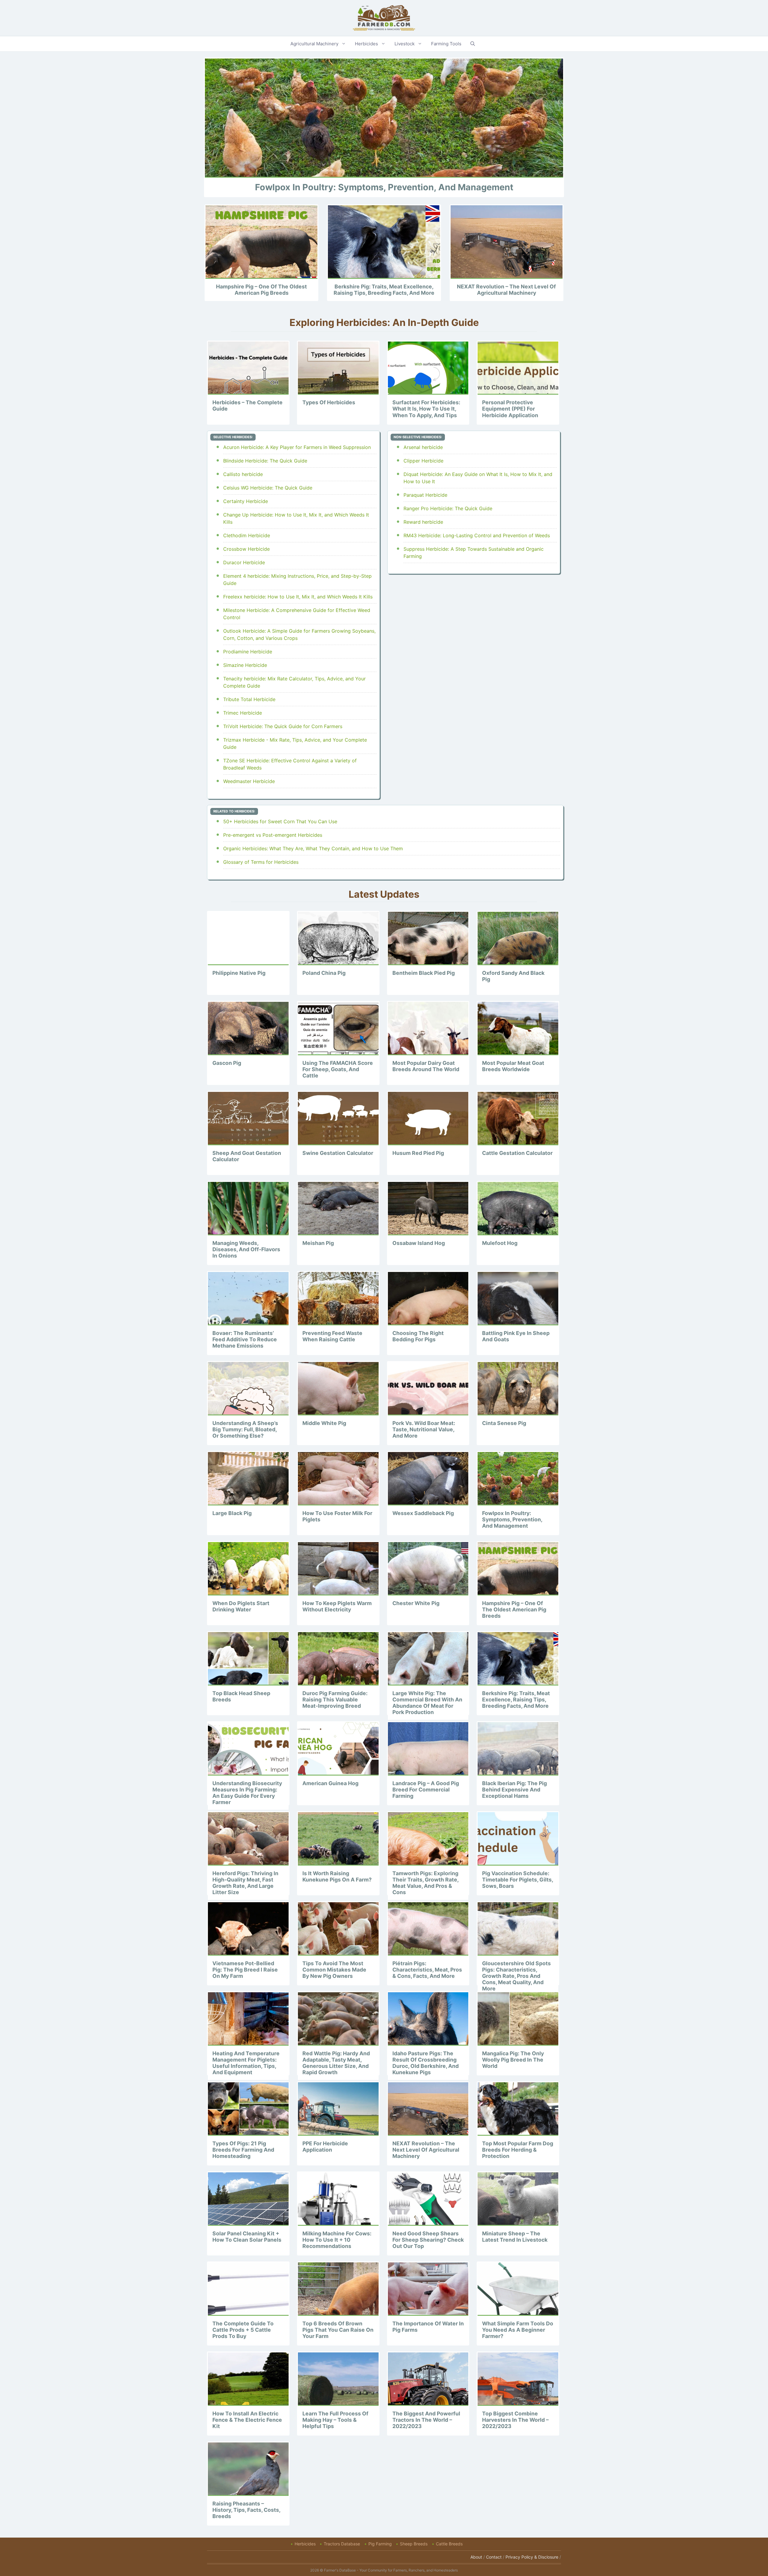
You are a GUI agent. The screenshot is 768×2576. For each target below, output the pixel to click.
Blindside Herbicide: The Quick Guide (265, 461)
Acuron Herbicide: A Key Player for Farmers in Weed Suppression (297, 447)
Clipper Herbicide (423, 461)
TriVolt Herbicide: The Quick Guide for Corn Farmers (283, 726)
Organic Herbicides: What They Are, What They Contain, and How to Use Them (313, 848)
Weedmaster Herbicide (249, 781)
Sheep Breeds (414, 2544)
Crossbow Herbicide (246, 549)
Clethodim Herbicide (247, 535)
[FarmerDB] (384, 17)
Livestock (405, 44)
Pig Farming (380, 2544)
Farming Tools (446, 44)
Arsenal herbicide (423, 447)
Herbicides (366, 44)
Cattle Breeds (449, 2544)
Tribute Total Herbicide (249, 699)
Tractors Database (342, 2544)
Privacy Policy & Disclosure (532, 2557)
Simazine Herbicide (245, 665)
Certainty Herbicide (246, 501)
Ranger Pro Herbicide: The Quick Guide (448, 508)
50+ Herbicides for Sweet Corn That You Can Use (280, 821)
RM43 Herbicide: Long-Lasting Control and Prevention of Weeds (477, 535)
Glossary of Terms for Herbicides (261, 862)
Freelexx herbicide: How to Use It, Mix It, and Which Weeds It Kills (298, 597)
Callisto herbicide (243, 474)
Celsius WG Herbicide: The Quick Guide (268, 488)
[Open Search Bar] (473, 44)
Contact (494, 2557)
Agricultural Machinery (314, 44)
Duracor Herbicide (244, 562)
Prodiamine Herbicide (248, 652)
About (476, 2557)
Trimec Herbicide (243, 713)
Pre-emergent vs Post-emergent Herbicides (273, 835)
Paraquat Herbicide (425, 495)
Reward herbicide (423, 522)
